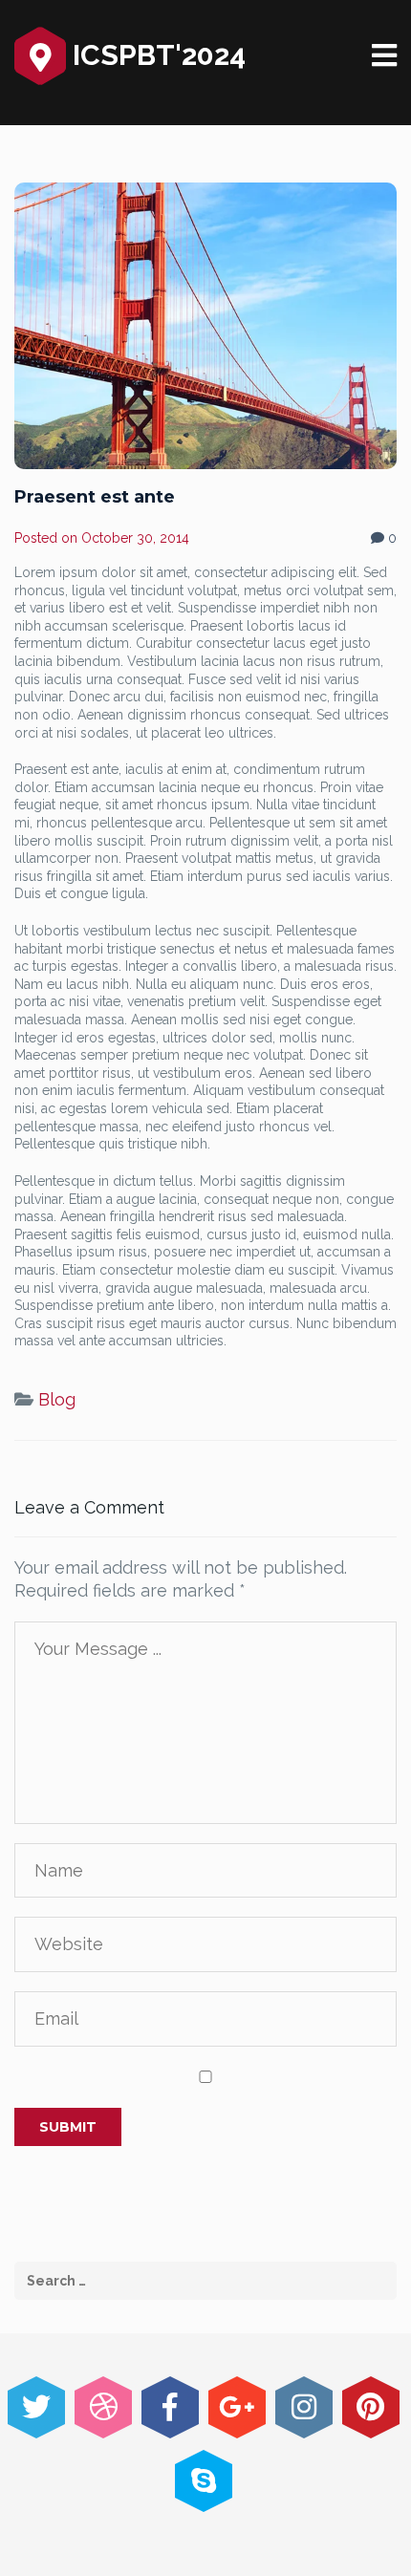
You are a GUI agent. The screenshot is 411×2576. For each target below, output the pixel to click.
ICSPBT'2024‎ (156, 55)
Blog (57, 1399)
